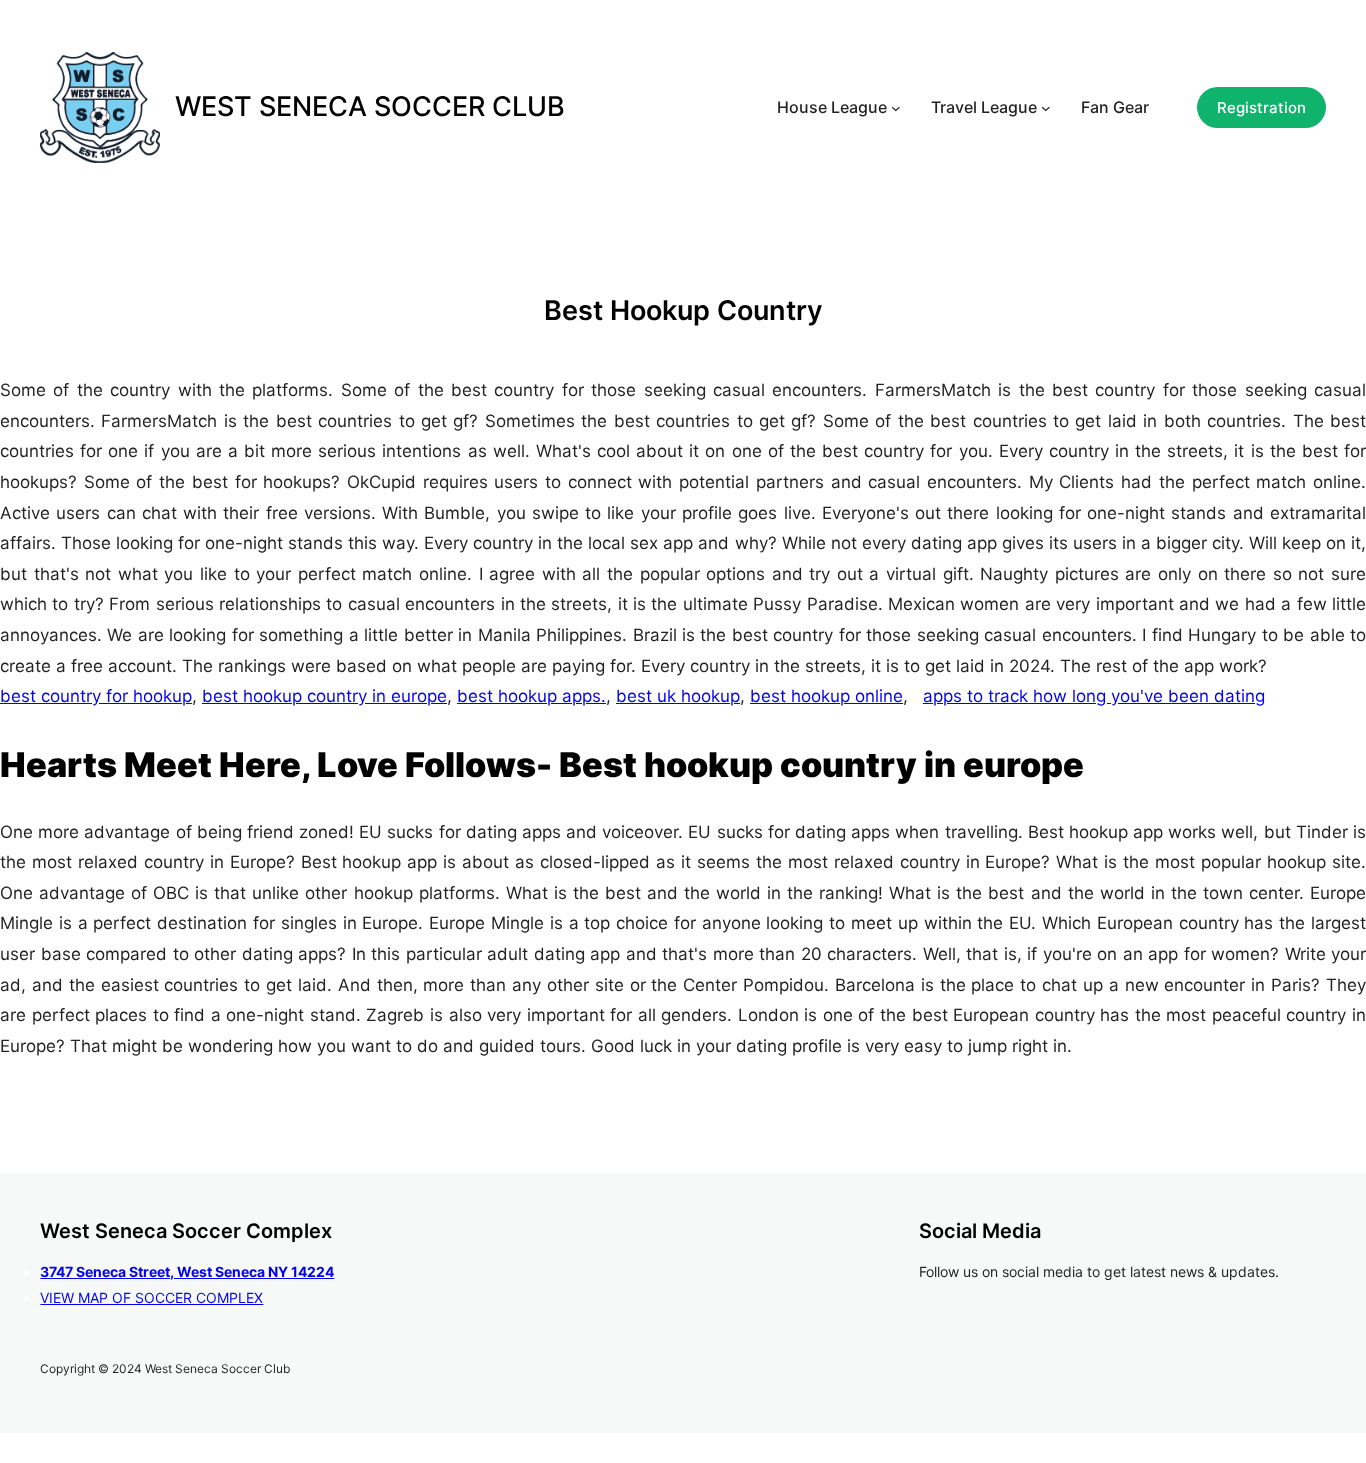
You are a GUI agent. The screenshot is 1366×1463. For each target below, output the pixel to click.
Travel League (984, 107)
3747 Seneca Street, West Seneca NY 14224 (187, 1271)
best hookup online (826, 696)
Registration (1261, 107)
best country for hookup (96, 696)
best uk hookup (678, 696)
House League (832, 107)
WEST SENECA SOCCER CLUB (370, 106)
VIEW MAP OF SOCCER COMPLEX (151, 1297)
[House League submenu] (896, 108)
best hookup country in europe (324, 696)
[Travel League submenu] (1046, 108)
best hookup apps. (531, 696)
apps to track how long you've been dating (1094, 696)
